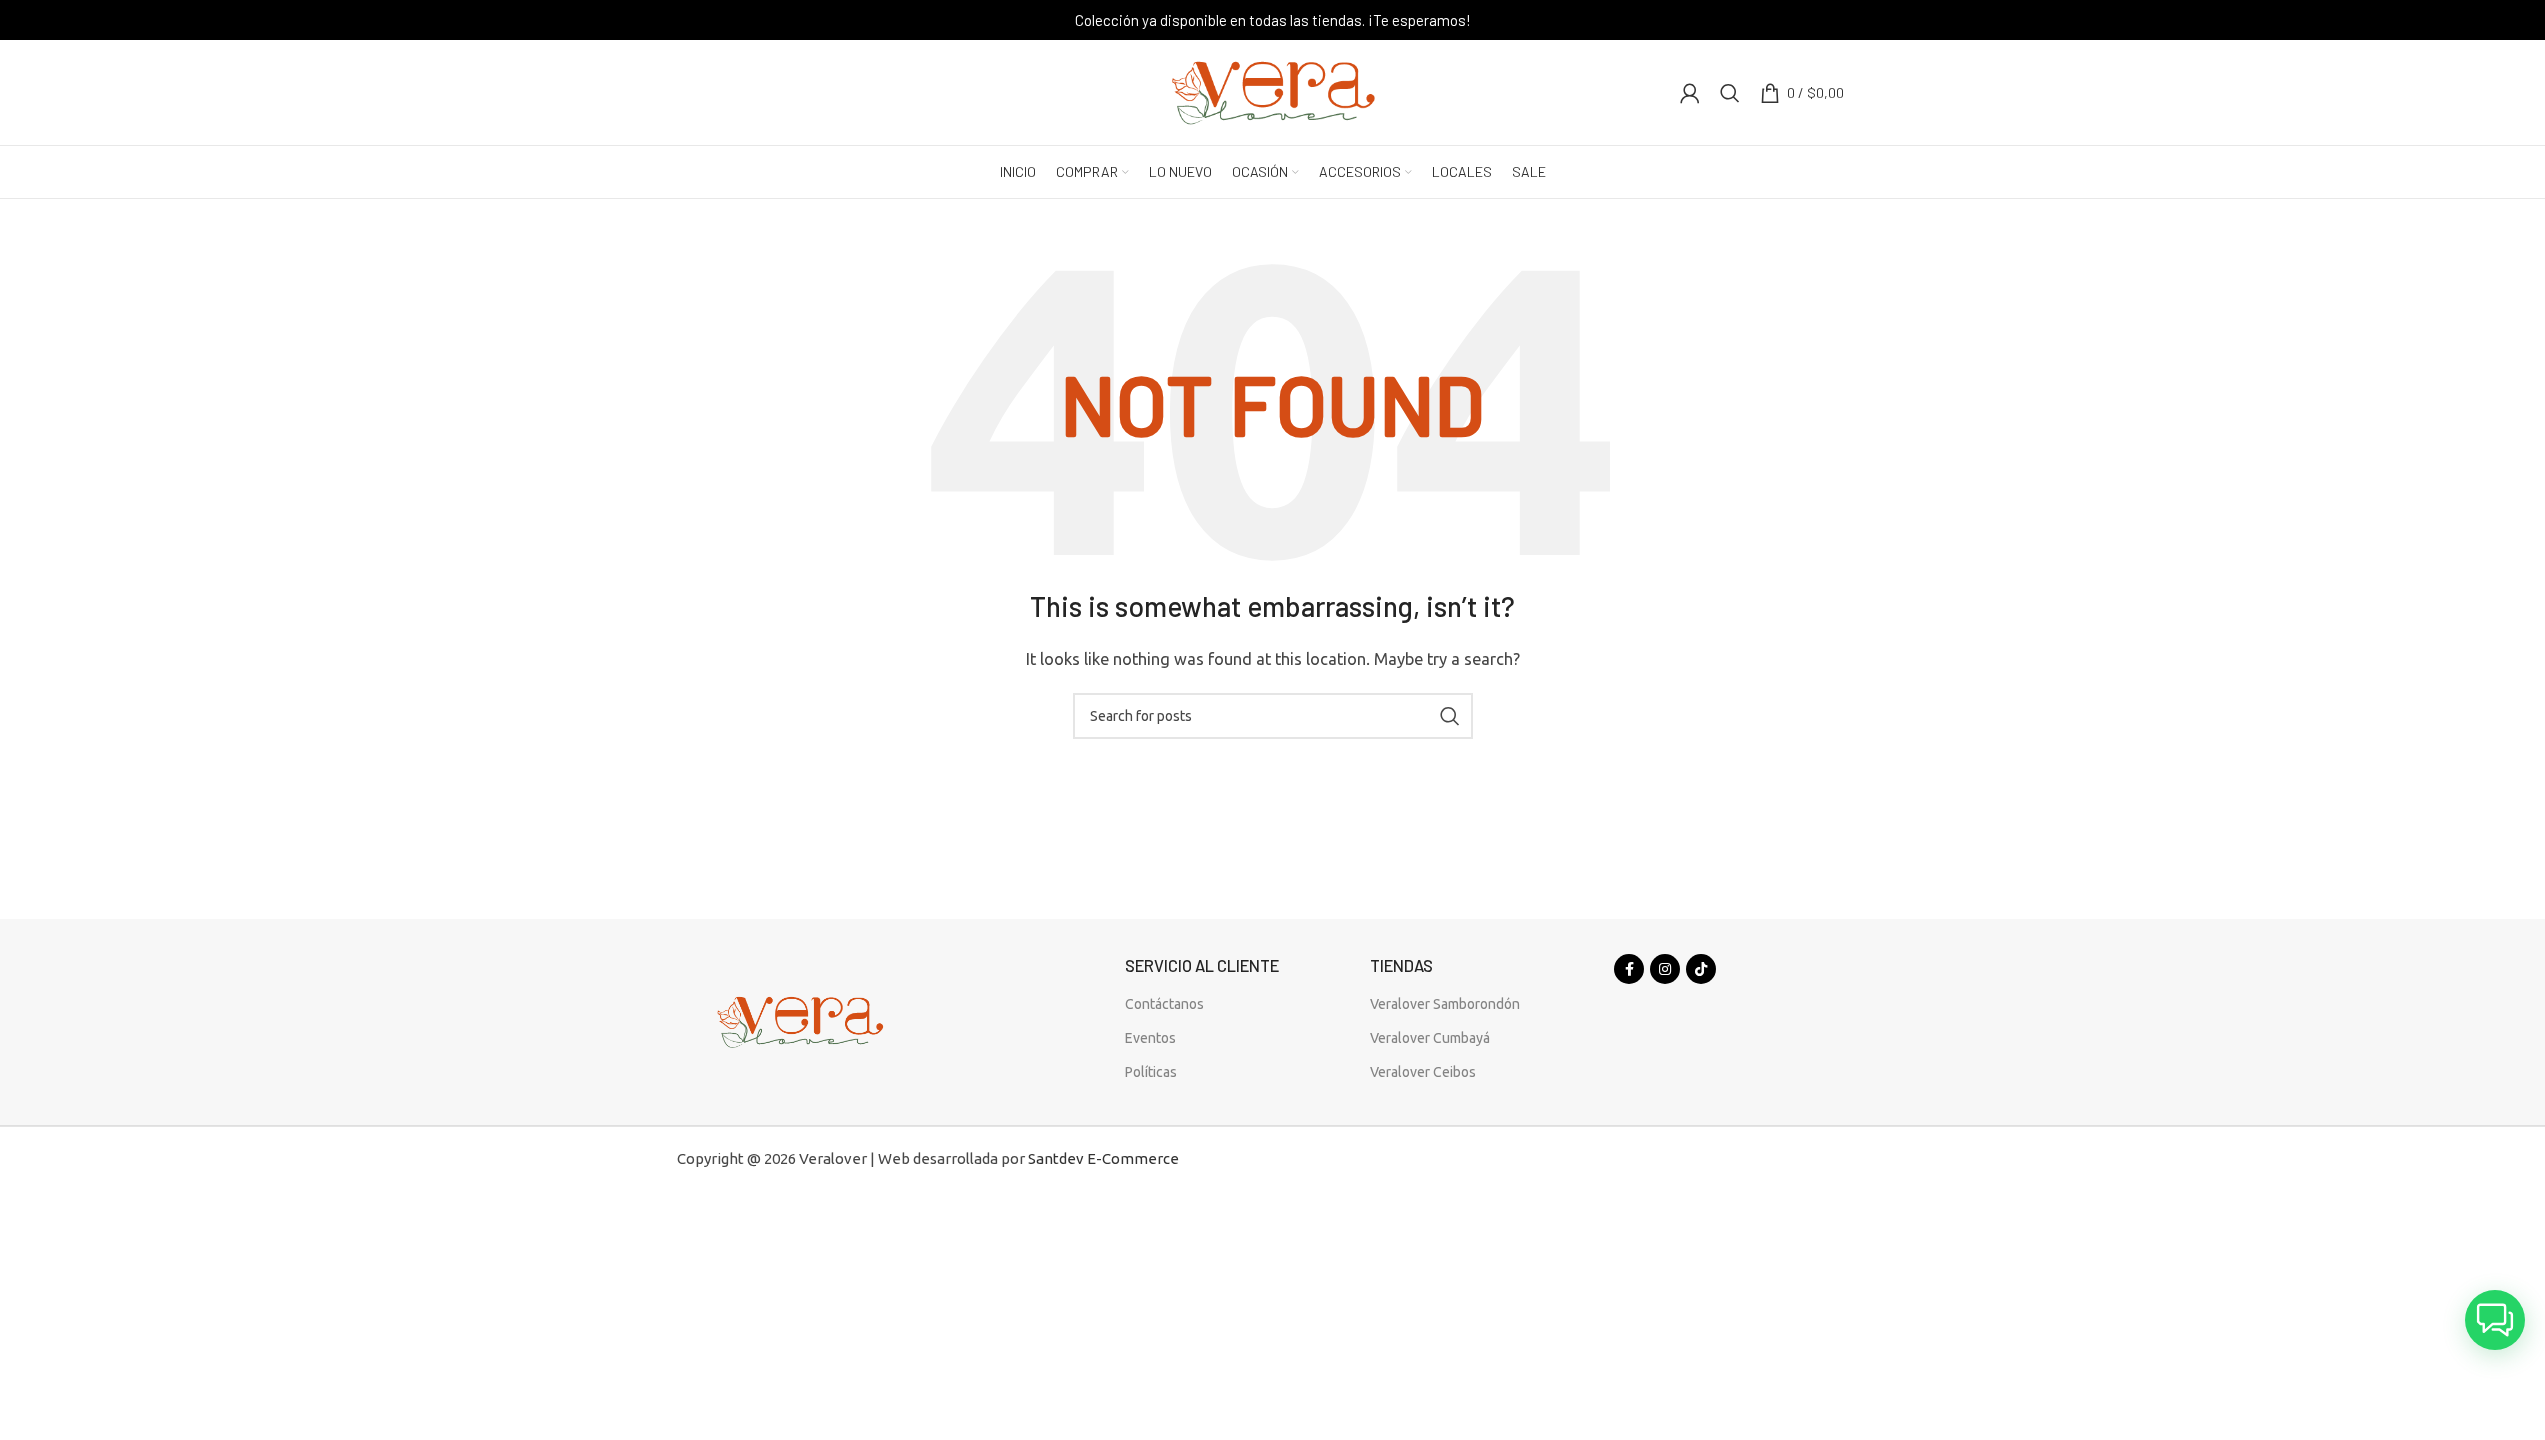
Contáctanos (1164, 1004)
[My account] (1690, 93)
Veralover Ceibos (1423, 1072)
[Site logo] (1273, 90)
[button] (2495, 1320)
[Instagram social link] (1665, 969)
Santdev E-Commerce (1103, 1158)
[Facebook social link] (1629, 969)
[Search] (1730, 93)
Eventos (1150, 1038)
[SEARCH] (1450, 716)
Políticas (1151, 1072)
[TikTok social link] (1701, 969)
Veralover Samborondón (1445, 1004)
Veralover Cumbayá (1430, 1038)
